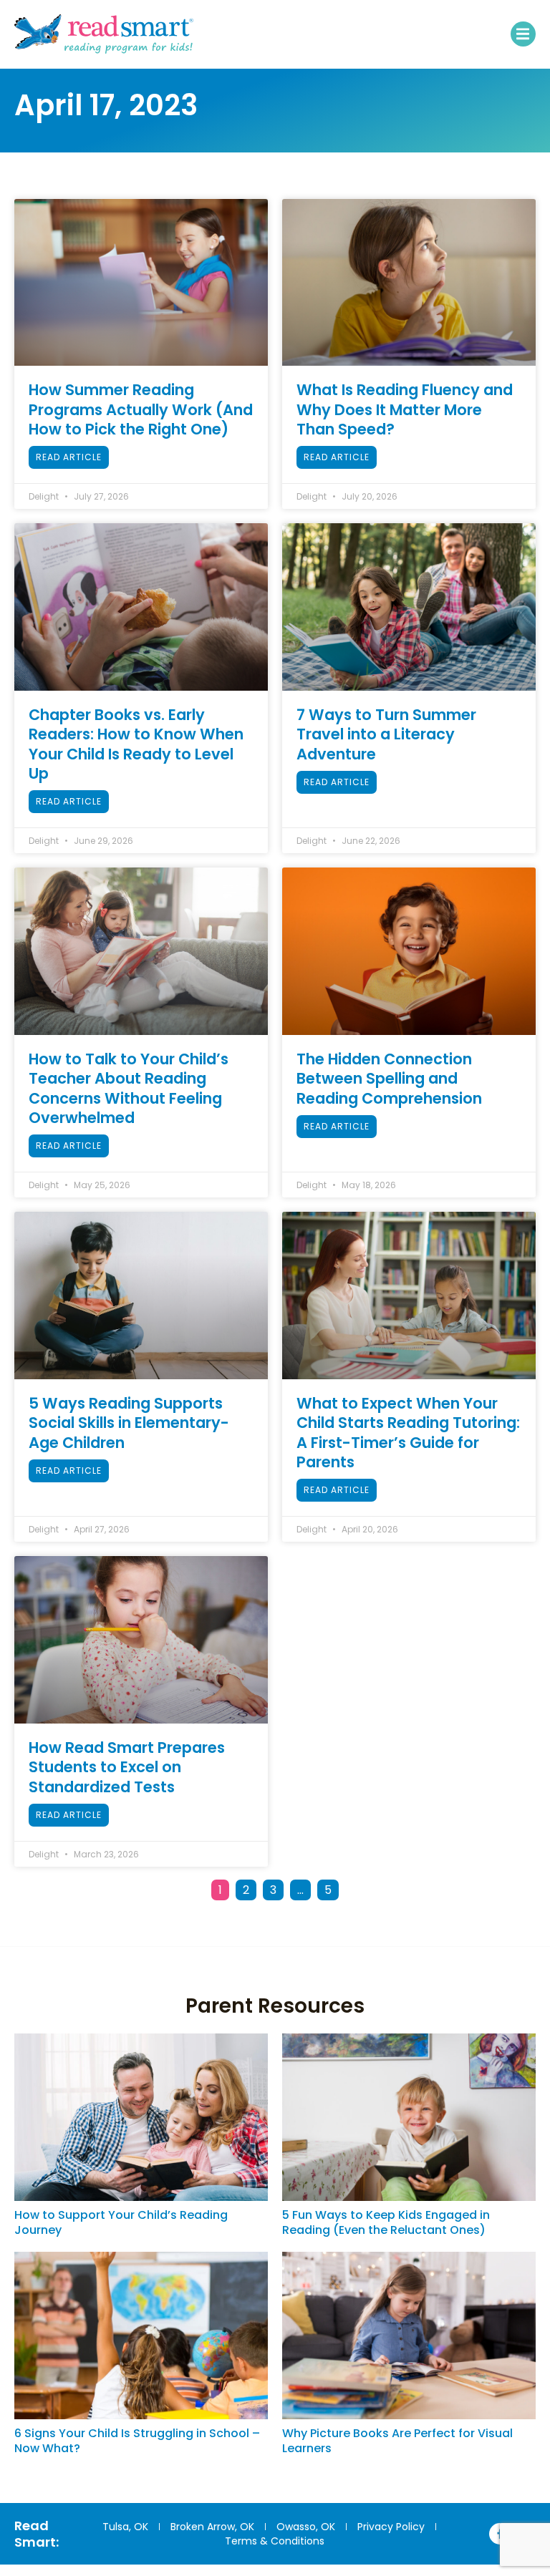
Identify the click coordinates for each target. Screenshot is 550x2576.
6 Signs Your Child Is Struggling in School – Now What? (137, 2441)
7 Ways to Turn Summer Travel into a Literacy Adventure (386, 734)
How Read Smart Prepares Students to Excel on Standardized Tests (127, 1767)
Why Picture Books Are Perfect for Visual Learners (397, 2441)
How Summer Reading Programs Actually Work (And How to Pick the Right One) (141, 409)
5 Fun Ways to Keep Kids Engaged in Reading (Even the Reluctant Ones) (386, 2222)
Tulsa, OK (125, 2527)
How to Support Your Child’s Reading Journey (121, 2222)
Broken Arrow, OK (212, 2527)
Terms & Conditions (275, 2541)
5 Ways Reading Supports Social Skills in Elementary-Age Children (129, 1423)
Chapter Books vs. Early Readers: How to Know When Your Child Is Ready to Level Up (136, 744)
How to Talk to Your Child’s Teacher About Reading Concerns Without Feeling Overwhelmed (129, 1088)
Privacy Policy (391, 2527)
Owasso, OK (306, 2527)
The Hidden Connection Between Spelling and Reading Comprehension (389, 1079)
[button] (523, 34)
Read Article (69, 457)
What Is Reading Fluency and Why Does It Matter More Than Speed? (405, 409)
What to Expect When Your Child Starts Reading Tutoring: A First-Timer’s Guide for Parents (408, 1433)
